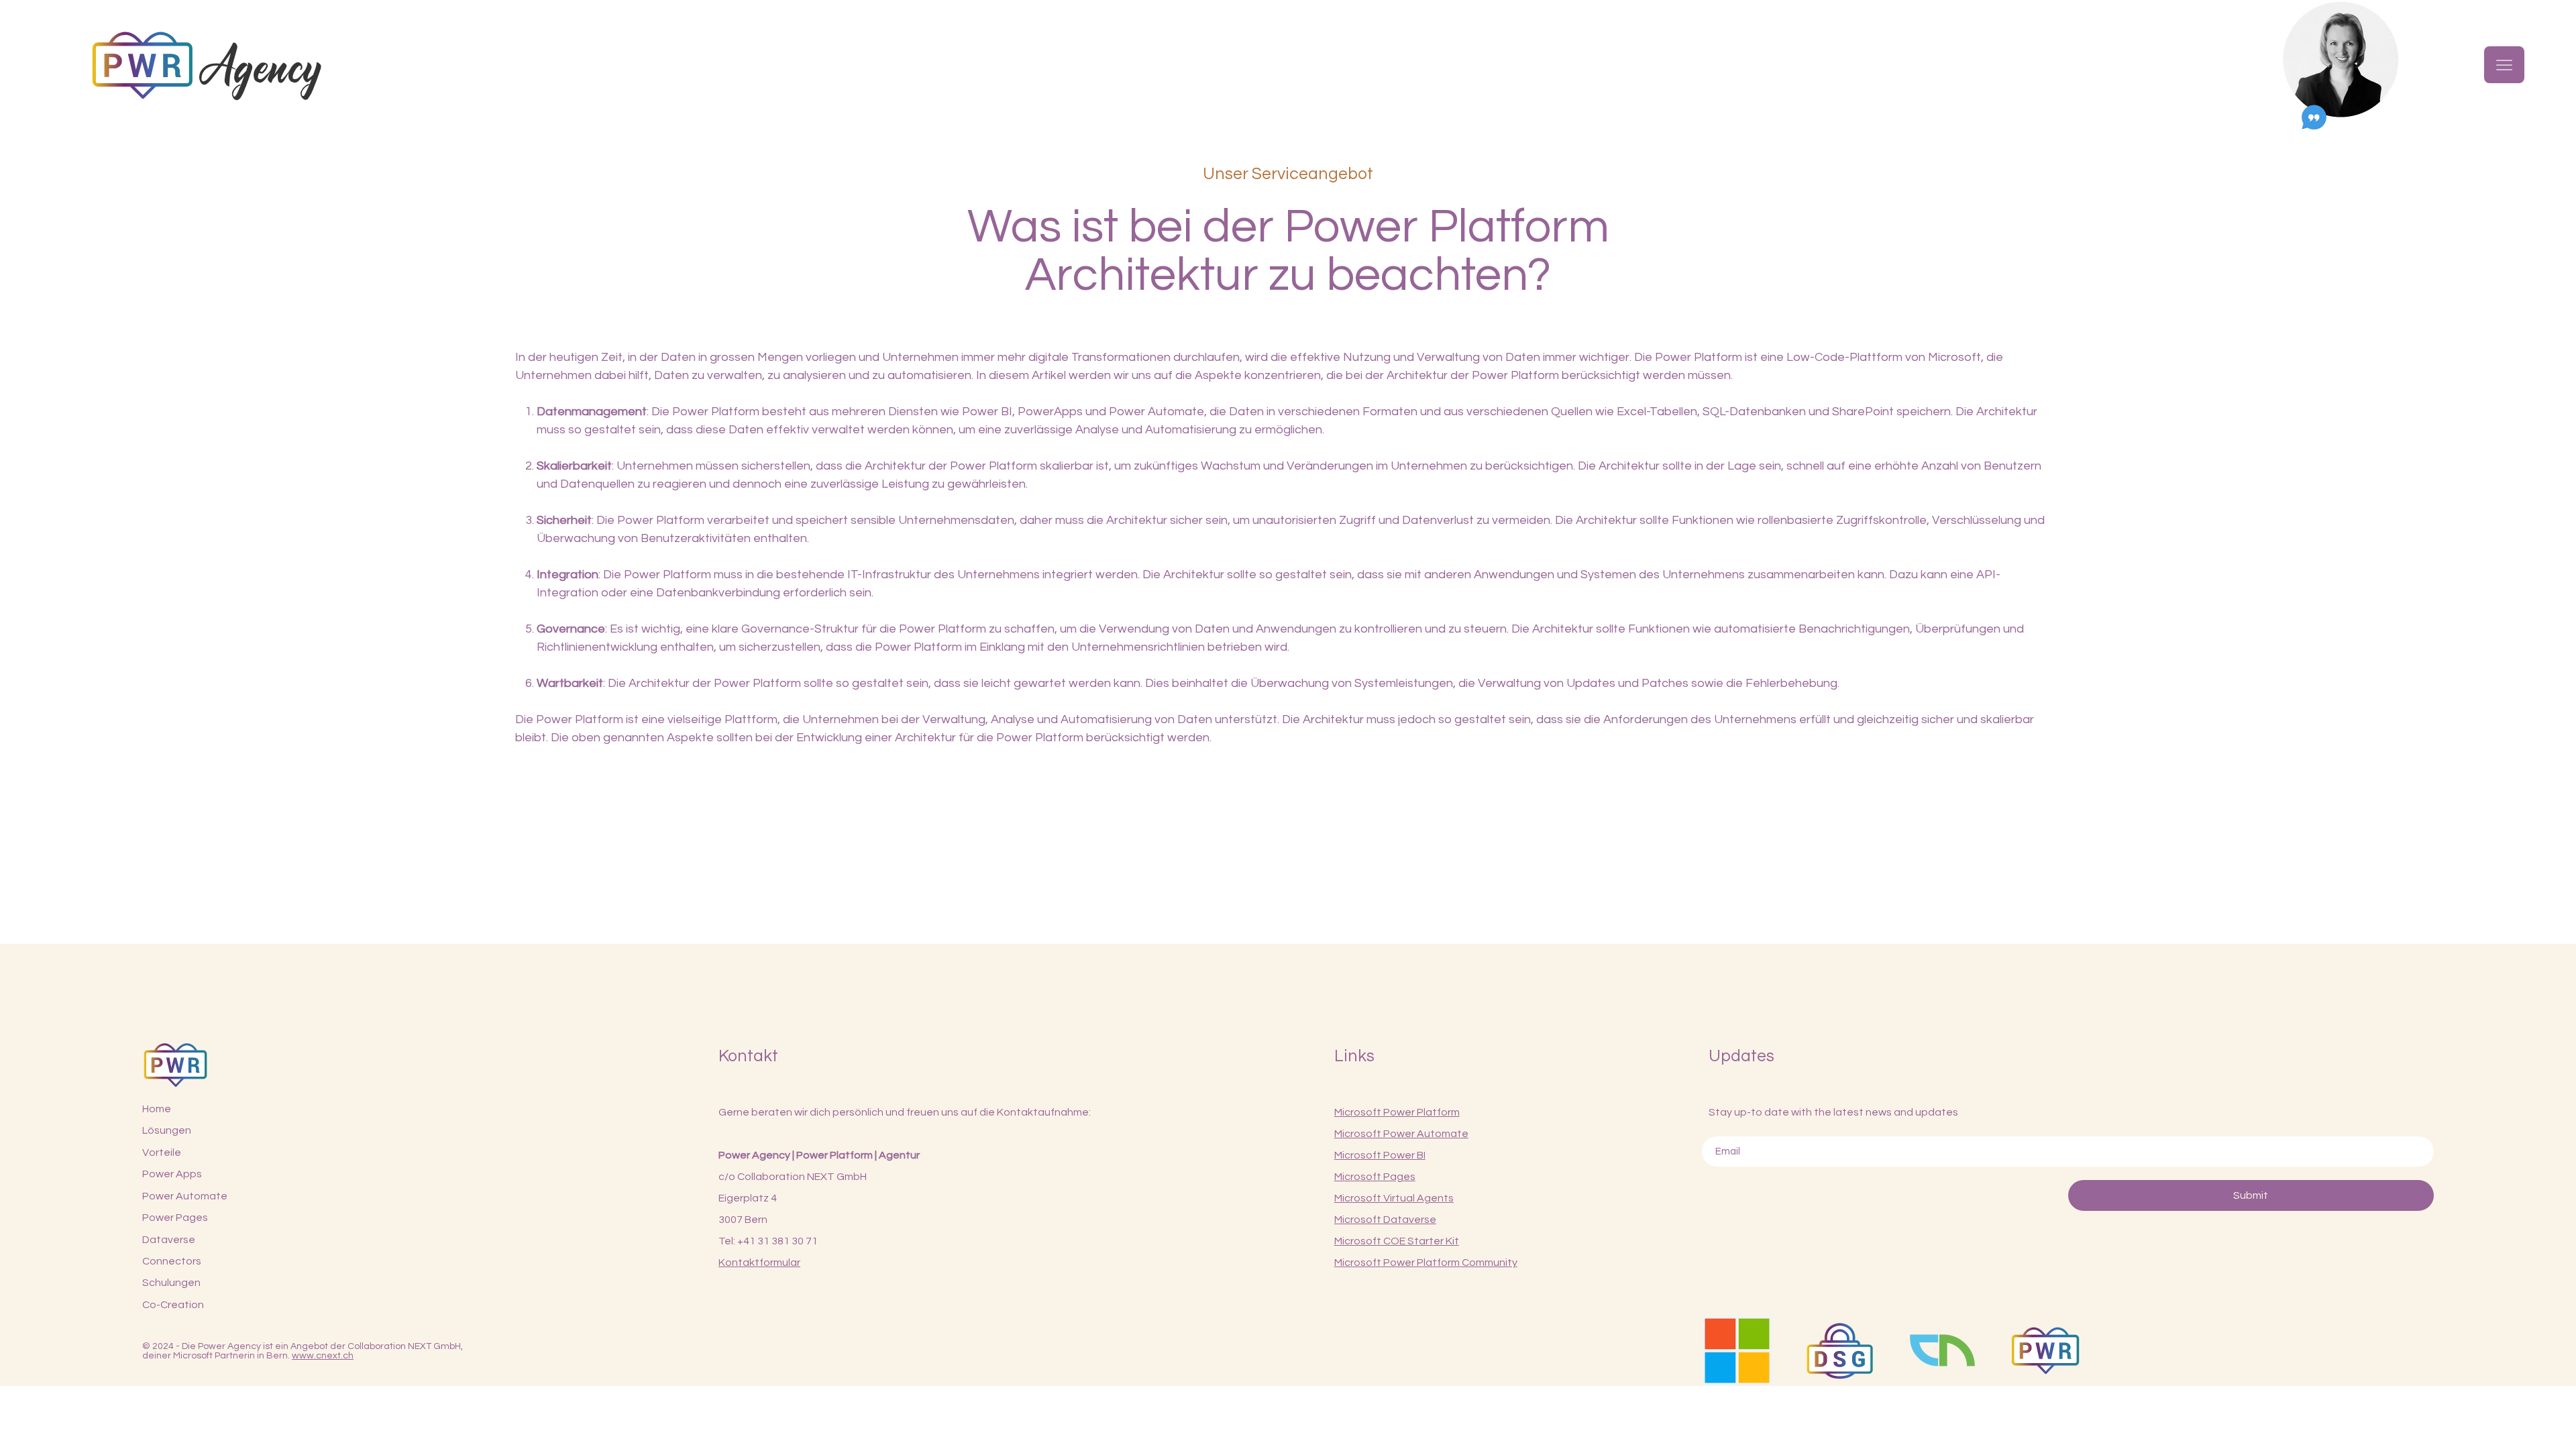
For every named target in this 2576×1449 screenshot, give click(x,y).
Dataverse (169, 1240)
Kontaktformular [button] (759, 1263)
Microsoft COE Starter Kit (1397, 1241)
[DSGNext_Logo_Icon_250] (1840, 1351)
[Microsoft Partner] (1737, 1351)
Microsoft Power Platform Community (1426, 1263)
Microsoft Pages (1375, 1177)
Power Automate (185, 1196)
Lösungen (167, 1130)
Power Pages (175, 1218)
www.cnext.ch (323, 1356)
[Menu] (2504, 65)
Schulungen (171, 1283)
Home (157, 1109)
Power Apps (172, 1174)
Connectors (172, 1261)
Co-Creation (173, 1305)
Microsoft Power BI (1380, 1155)
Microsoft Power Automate (1401, 1134)
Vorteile (162, 1152)
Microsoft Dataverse (1385, 1220)
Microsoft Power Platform (1397, 1112)
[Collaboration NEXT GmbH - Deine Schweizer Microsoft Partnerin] (1942, 1351)
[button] (2341, 65)
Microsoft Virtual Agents (1394, 1198)
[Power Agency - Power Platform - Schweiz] (2045, 1351)
